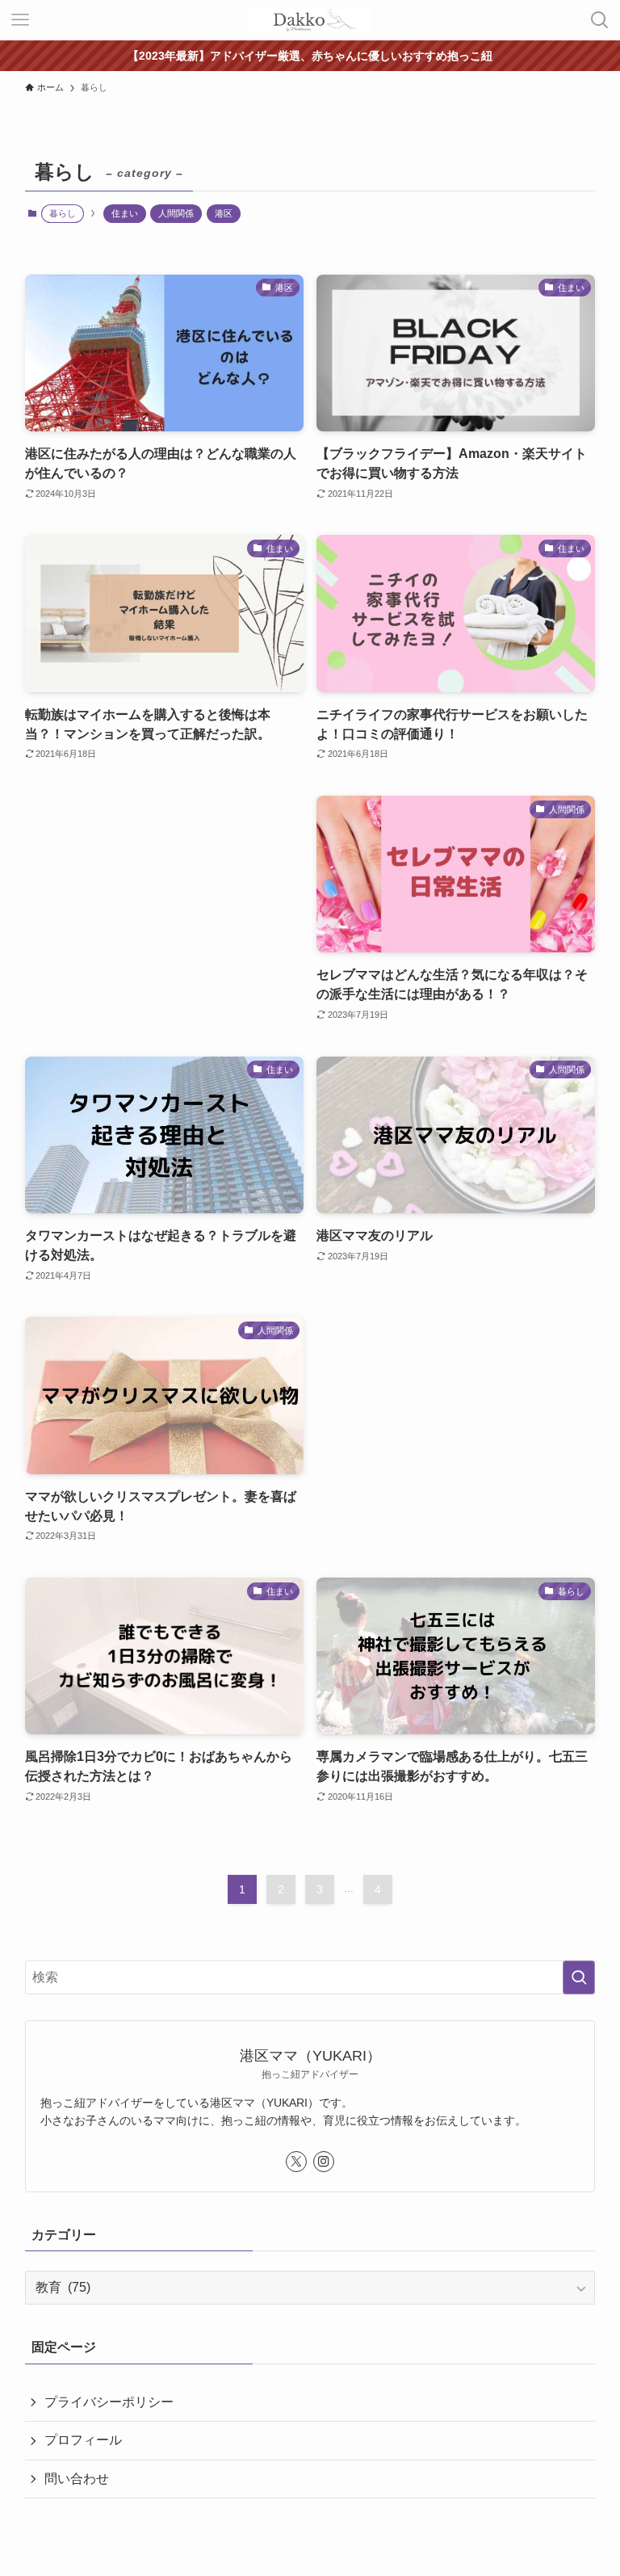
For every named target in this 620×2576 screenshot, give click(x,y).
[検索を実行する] (579, 1977)
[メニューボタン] (20, 20)
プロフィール (83, 2440)
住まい (125, 213)
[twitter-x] (296, 2162)
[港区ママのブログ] (310, 20)
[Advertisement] (164, 860)
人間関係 (176, 213)
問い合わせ (77, 2479)
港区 (224, 213)
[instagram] (324, 2162)
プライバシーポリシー (109, 2402)
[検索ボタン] (600, 20)
